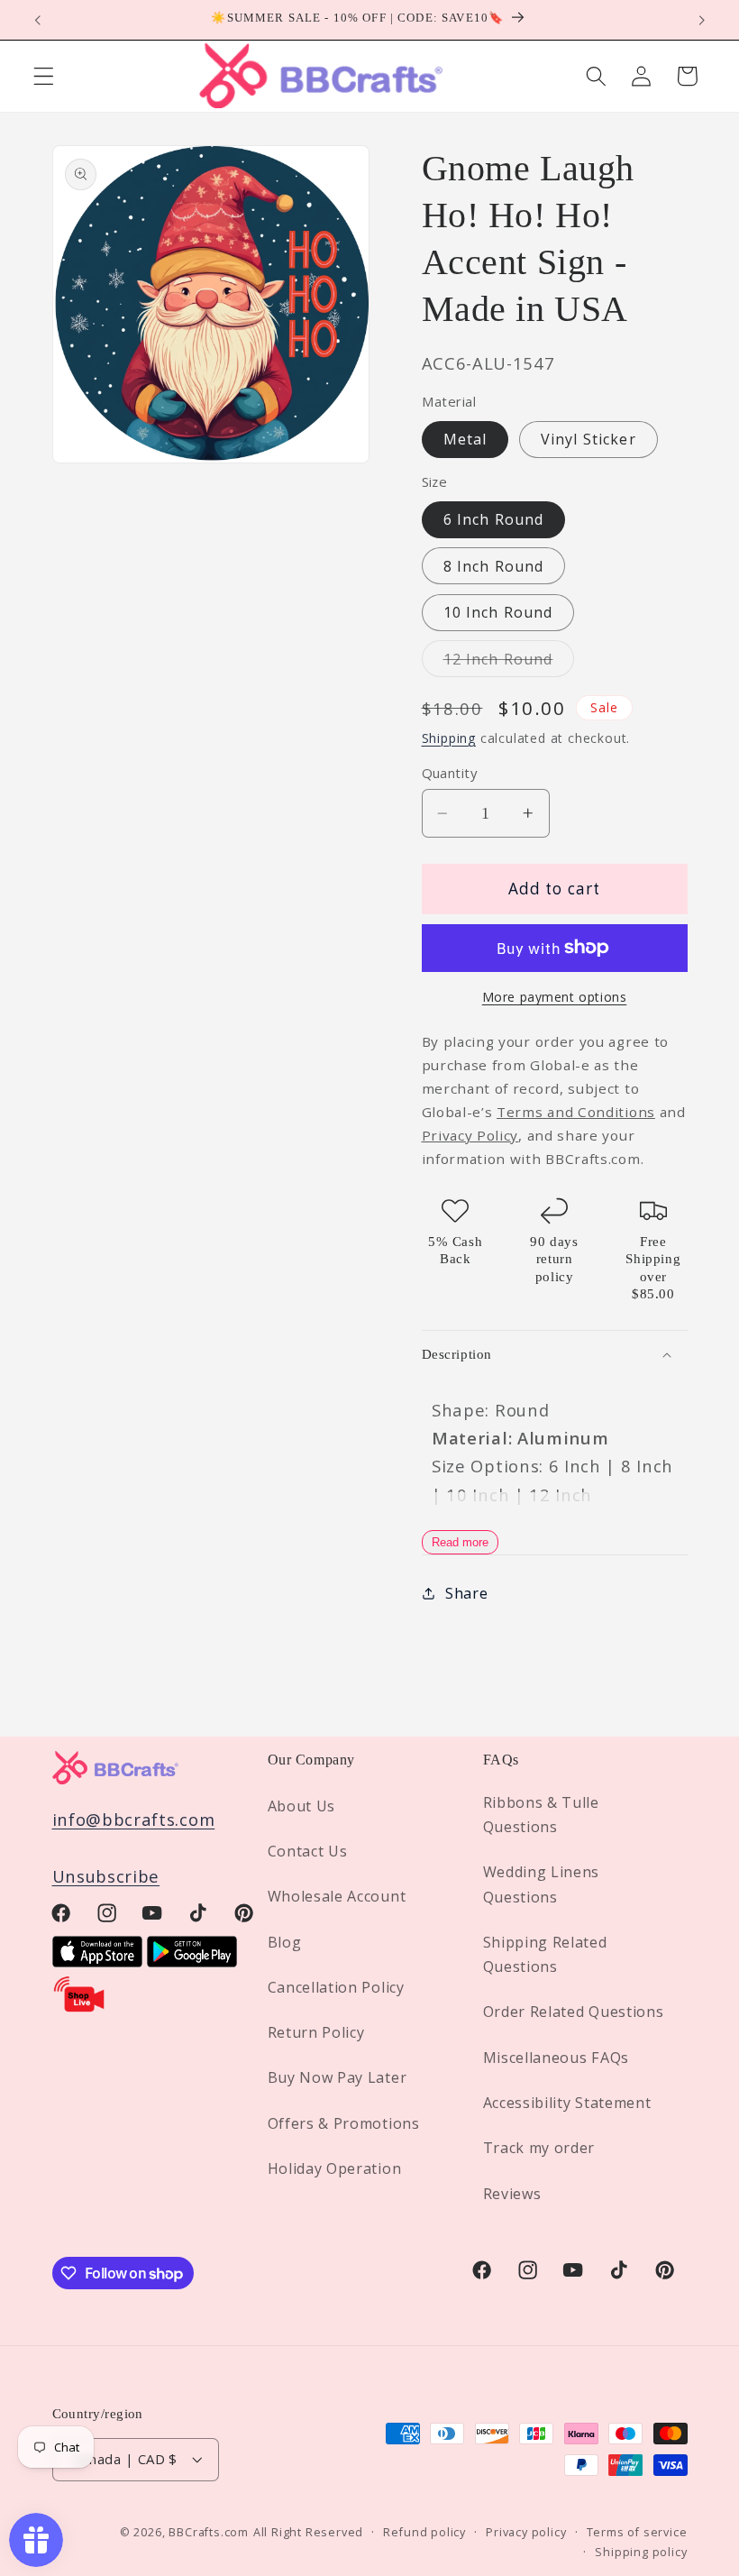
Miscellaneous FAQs (556, 2058)
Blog (285, 1942)
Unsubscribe (106, 1876)
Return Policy (316, 2032)
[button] (44, 76)
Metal (465, 439)
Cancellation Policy (336, 1987)
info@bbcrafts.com (134, 1819)
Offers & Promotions (344, 2123)
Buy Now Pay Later (338, 2077)
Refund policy (424, 2532)
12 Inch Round (509, 663)
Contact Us (308, 1851)
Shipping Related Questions (545, 1954)
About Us (302, 1806)
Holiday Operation (335, 2168)
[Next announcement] (701, 20)
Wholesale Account (337, 1896)
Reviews (512, 2194)
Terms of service (637, 2532)
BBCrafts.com (209, 2532)
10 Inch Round (498, 612)
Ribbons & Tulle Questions (541, 1815)
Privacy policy (526, 2532)
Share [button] (466, 1593)
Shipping (449, 738)
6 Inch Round (494, 519)
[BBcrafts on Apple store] (97, 1961)
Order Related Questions (574, 2012)
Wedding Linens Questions (542, 1884)
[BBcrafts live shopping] (79, 2008)
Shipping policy (641, 2552)
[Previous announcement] (38, 20)
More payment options (555, 997)
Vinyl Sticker (588, 439)
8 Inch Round (494, 566)
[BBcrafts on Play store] (192, 1961)
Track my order (539, 2148)
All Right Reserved (309, 2532)
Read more (460, 1542)
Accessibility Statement (567, 2103)
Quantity (450, 773)
